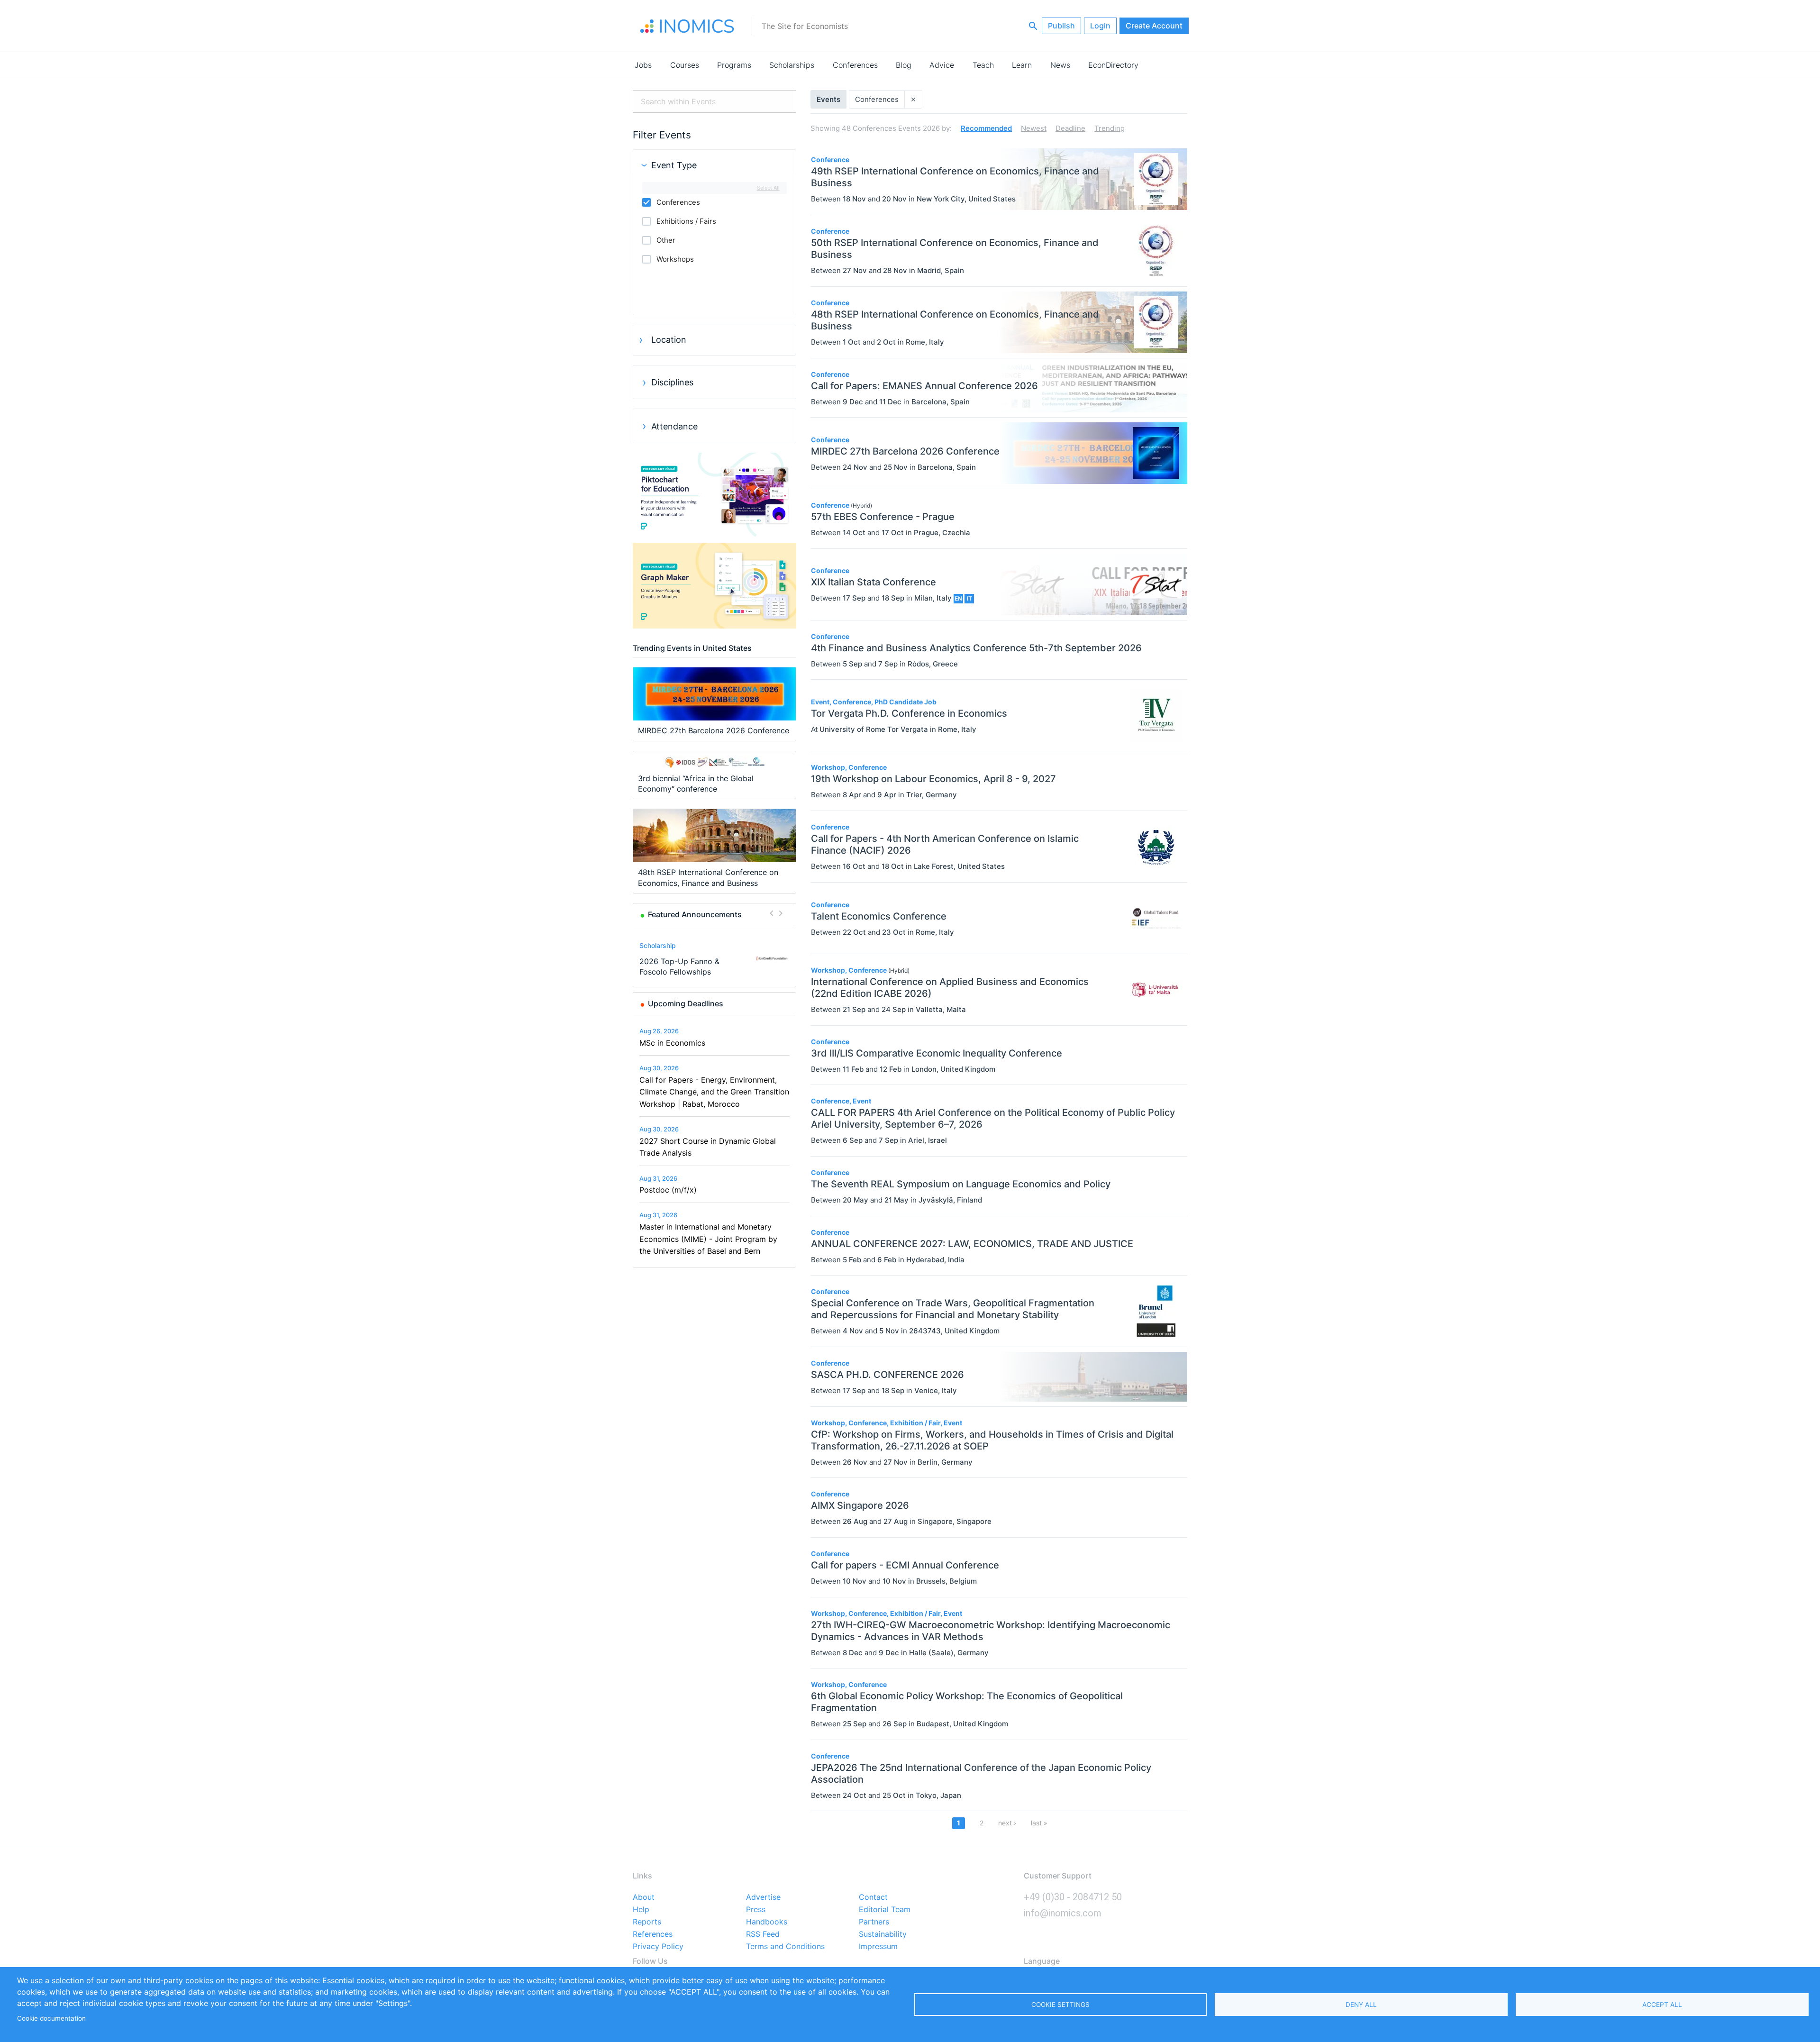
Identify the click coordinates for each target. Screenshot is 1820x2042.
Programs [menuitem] (734, 65)
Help (641, 1910)
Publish (1061, 26)
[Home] (687, 26)
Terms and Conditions (785, 1947)
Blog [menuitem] (904, 65)
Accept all (1662, 2005)
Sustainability (883, 1934)
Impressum (878, 1947)
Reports (647, 1922)
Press (756, 1910)
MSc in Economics (672, 1043)
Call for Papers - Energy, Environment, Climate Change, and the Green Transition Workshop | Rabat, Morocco (714, 1092)
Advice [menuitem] (942, 65)
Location (669, 340)
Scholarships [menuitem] (792, 65)
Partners (874, 1922)
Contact (873, 1897)
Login (1100, 26)
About (644, 1897)
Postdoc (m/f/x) (668, 1190)
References (653, 1934)
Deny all (1361, 2005)
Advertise (763, 1897)
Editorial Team (885, 1910)
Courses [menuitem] (685, 65)
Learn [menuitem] (1022, 65)
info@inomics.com (1063, 1913)
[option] (715, 958)
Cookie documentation (51, 2018)
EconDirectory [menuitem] (1113, 65)
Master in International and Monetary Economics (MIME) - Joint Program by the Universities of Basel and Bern (708, 1239)
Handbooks (767, 1922)
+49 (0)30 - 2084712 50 (1073, 1897)
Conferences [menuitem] (855, 65)
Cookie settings (1060, 2005)
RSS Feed (763, 1934)
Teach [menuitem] (983, 65)
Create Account (1154, 26)
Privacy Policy (658, 1947)
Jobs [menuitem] (643, 65)
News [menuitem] (1060, 65)
